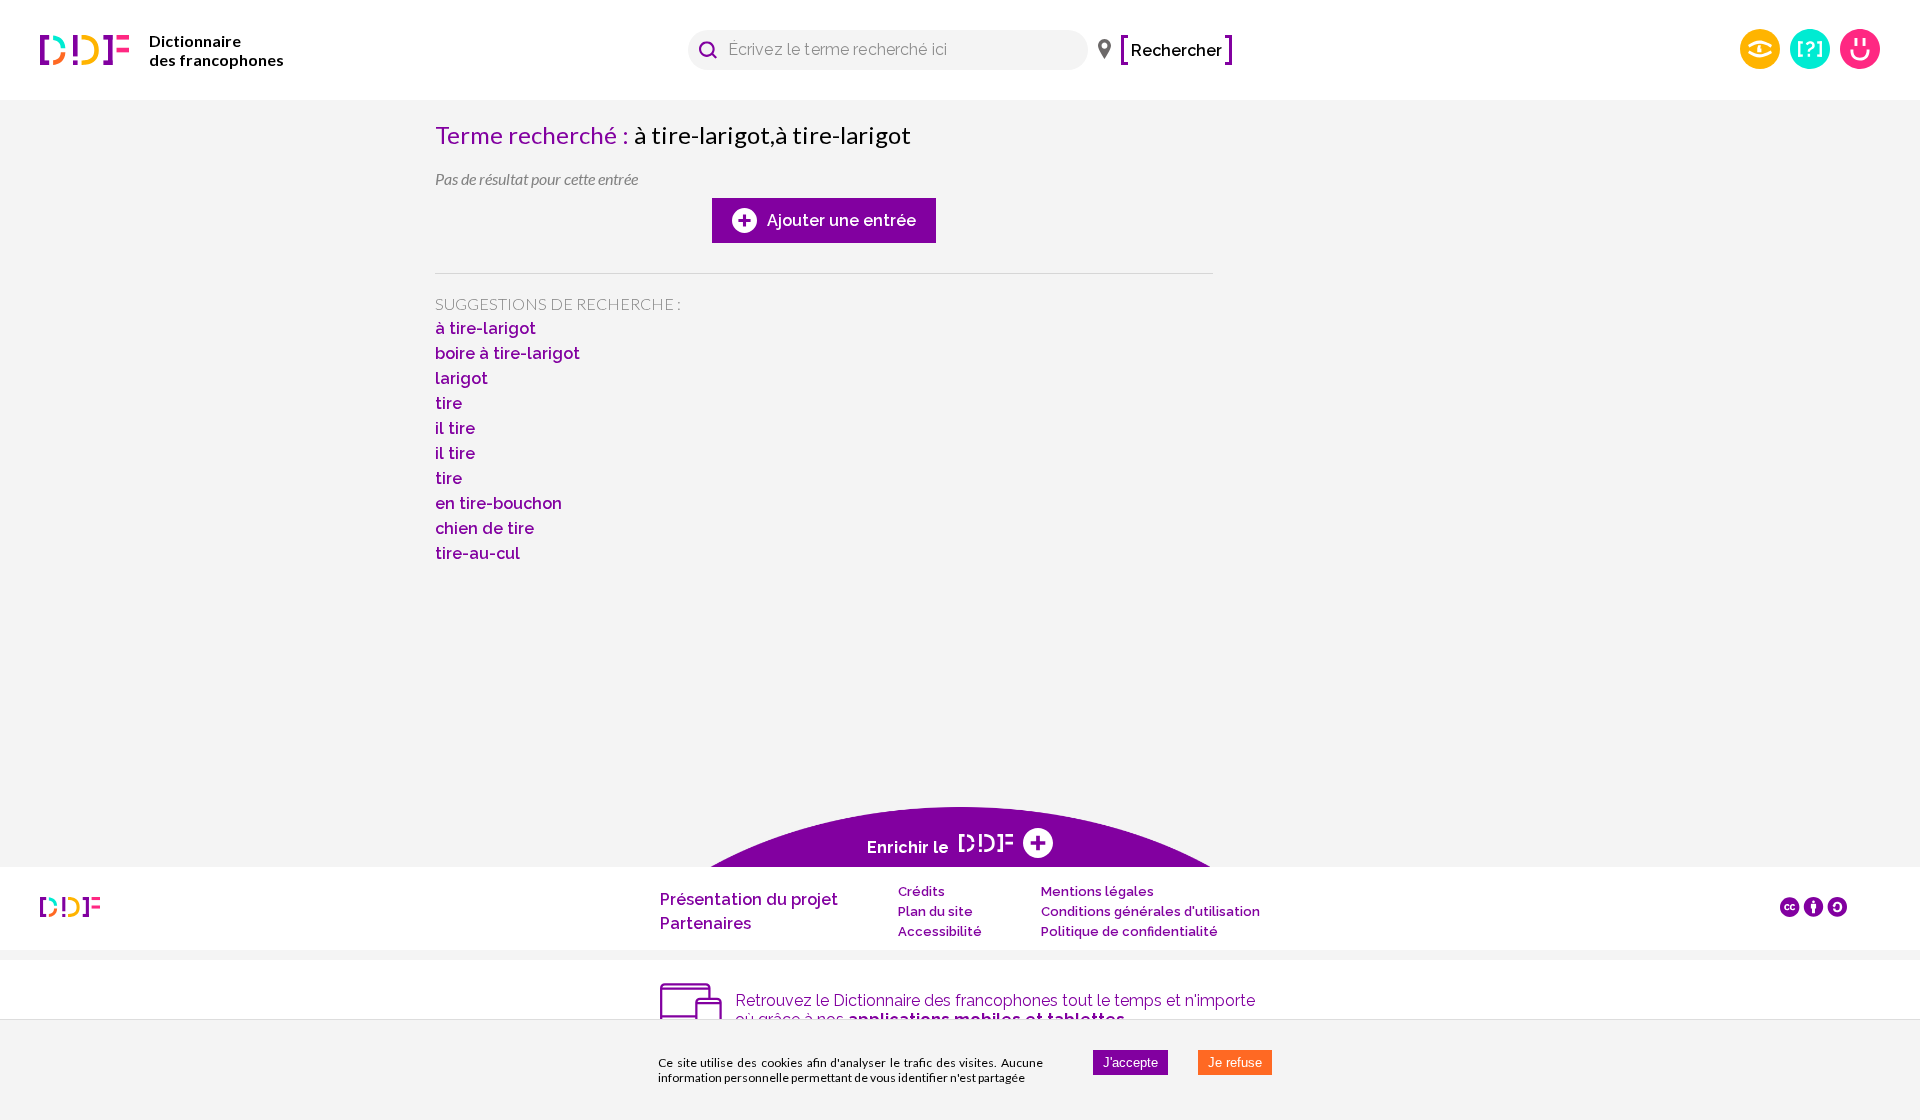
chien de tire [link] (484, 528)
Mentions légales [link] (1097, 891)
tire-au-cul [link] (477, 553)
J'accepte (1130, 1062)
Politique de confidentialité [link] (1129, 931)
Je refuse (1235, 1062)
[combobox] (878, 50)
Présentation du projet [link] (749, 899)
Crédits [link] (921, 891)
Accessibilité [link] (940, 931)
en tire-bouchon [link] (498, 503)
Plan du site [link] (935, 911)
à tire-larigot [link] (485, 328)
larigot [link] (461, 378)
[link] (190, 50)
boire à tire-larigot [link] (507, 353)
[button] (708, 50)
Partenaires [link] (705, 923)
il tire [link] (455, 428)
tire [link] (448, 403)
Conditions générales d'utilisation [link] (1150, 911)
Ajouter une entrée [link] (841, 220)
